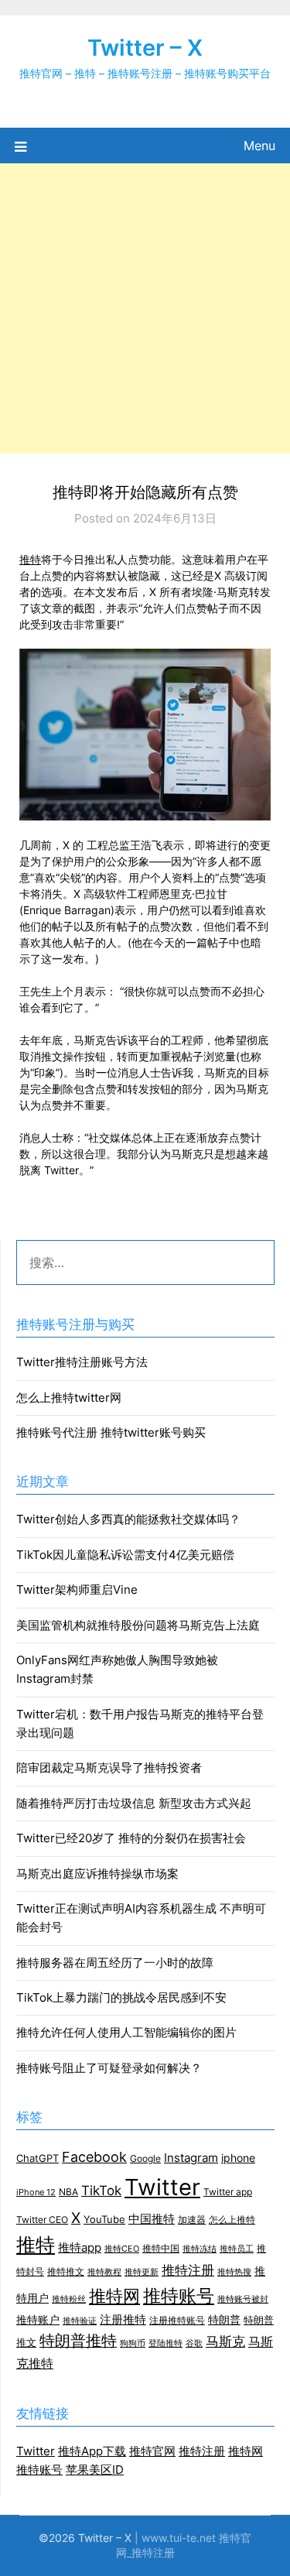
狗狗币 (133, 2343)
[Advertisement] (145, 308)
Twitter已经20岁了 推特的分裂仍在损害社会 (131, 1838)
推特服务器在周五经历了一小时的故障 (115, 1963)
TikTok (101, 2190)
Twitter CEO (42, 2220)
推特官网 (152, 2451)
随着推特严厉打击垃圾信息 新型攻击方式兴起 (134, 1803)
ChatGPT (38, 2158)
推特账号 (179, 2295)
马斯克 (225, 2341)
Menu (259, 146)
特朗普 (224, 2320)
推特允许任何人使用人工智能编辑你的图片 (126, 2032)
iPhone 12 (36, 2192)
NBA (68, 2192)
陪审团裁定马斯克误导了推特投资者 (109, 1768)
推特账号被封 (243, 2299)
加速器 (192, 2220)
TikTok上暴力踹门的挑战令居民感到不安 (121, 1997)
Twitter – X (145, 48)
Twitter (162, 2187)
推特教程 (104, 2272)
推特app (80, 2248)
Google (145, 2159)
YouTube (104, 2219)
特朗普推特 (78, 2341)
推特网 (114, 2296)
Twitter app (228, 2192)
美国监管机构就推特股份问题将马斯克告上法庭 (138, 1625)
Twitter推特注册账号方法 (82, 1362)
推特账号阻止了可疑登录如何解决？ (109, 2068)
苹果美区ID (95, 2470)
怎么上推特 (232, 2220)
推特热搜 (234, 2272)
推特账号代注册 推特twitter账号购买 (111, 1432)
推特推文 (66, 2271)
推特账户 (38, 2320)
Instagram (191, 2158)
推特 (30, 559)
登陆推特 (165, 2343)
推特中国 (161, 2249)
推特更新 (142, 2272)
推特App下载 (92, 2451)
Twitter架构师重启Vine (77, 1589)
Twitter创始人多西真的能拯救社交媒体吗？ (128, 1519)
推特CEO (122, 2249)
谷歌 (194, 2343)
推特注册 (188, 2270)
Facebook (94, 2156)
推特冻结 (200, 2249)
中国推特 (152, 2219)
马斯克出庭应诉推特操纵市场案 (97, 1874)
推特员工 (237, 2249)
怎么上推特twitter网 (69, 1398)
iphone (238, 2158)
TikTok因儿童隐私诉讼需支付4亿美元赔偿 (125, 1555)
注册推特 (123, 2320)
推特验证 (80, 2321)
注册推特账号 (177, 2321)
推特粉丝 (69, 2299)
